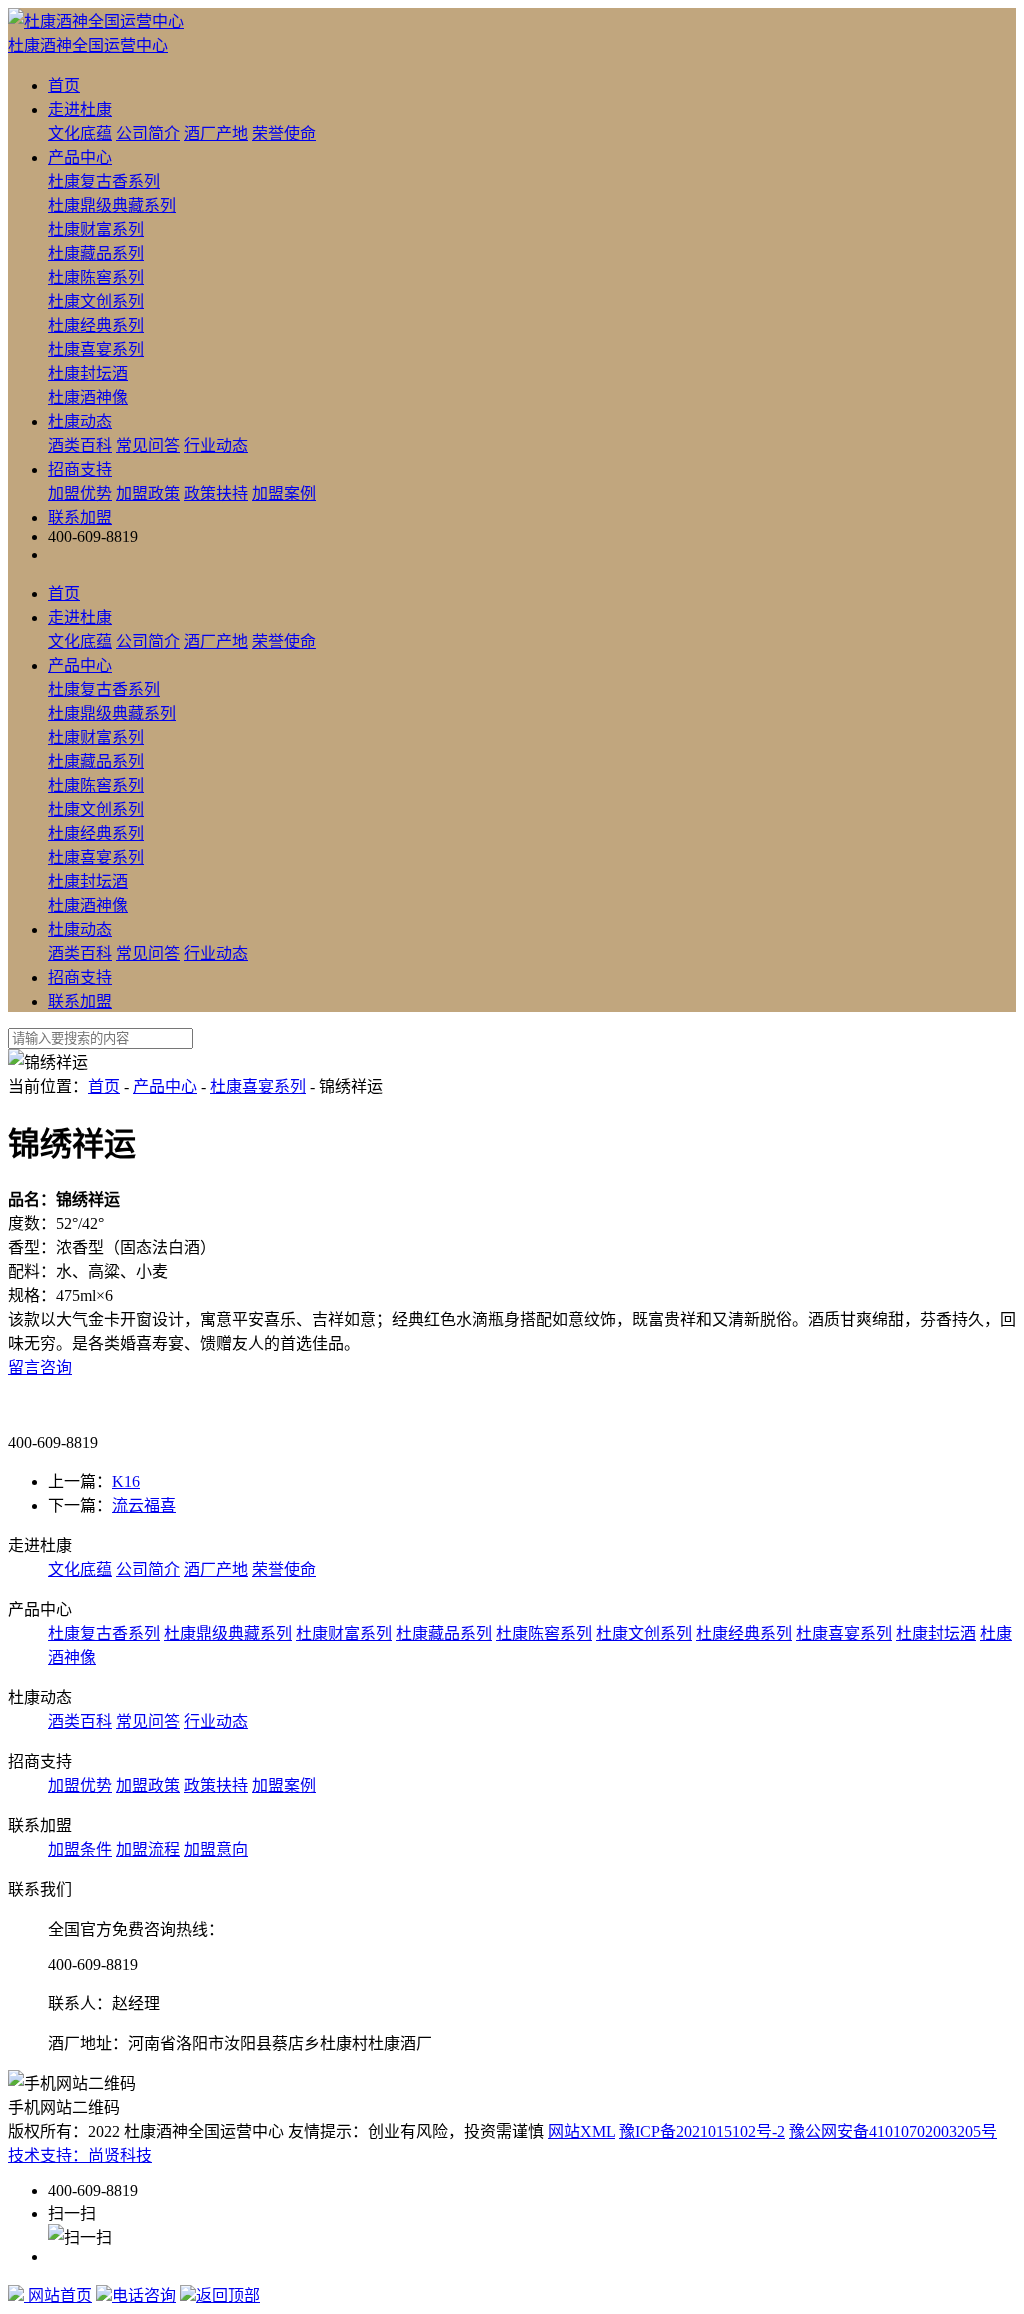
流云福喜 (144, 1505)
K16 (126, 1481)
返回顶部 (228, 2295)
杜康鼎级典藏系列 (112, 205)
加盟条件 (80, 1849)
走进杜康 (80, 109)
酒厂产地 (216, 133)
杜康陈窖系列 (96, 277)
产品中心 (80, 157)
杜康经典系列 (96, 325)
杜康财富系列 (96, 229)
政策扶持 (216, 493)
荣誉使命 (284, 133)
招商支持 (80, 469)
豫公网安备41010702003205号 (893, 2131)
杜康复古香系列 (104, 181)
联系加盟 (80, 517)
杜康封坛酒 (88, 373)
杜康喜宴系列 (96, 349)
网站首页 (58, 2295)
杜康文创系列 (96, 301)
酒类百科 (80, 445)
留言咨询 (40, 1367)
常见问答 (148, 445)
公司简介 (148, 133)
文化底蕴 (80, 133)
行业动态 (216, 445)
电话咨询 (144, 2295)
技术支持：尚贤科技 (80, 2155)
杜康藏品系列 (96, 253)
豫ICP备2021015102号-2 (702, 2131)
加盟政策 (148, 493)
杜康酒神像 (88, 397)
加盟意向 (216, 1849)
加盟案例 (284, 493)
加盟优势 (80, 493)
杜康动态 (80, 421)
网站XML (581, 2131)
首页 (64, 85)
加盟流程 (148, 1849)
